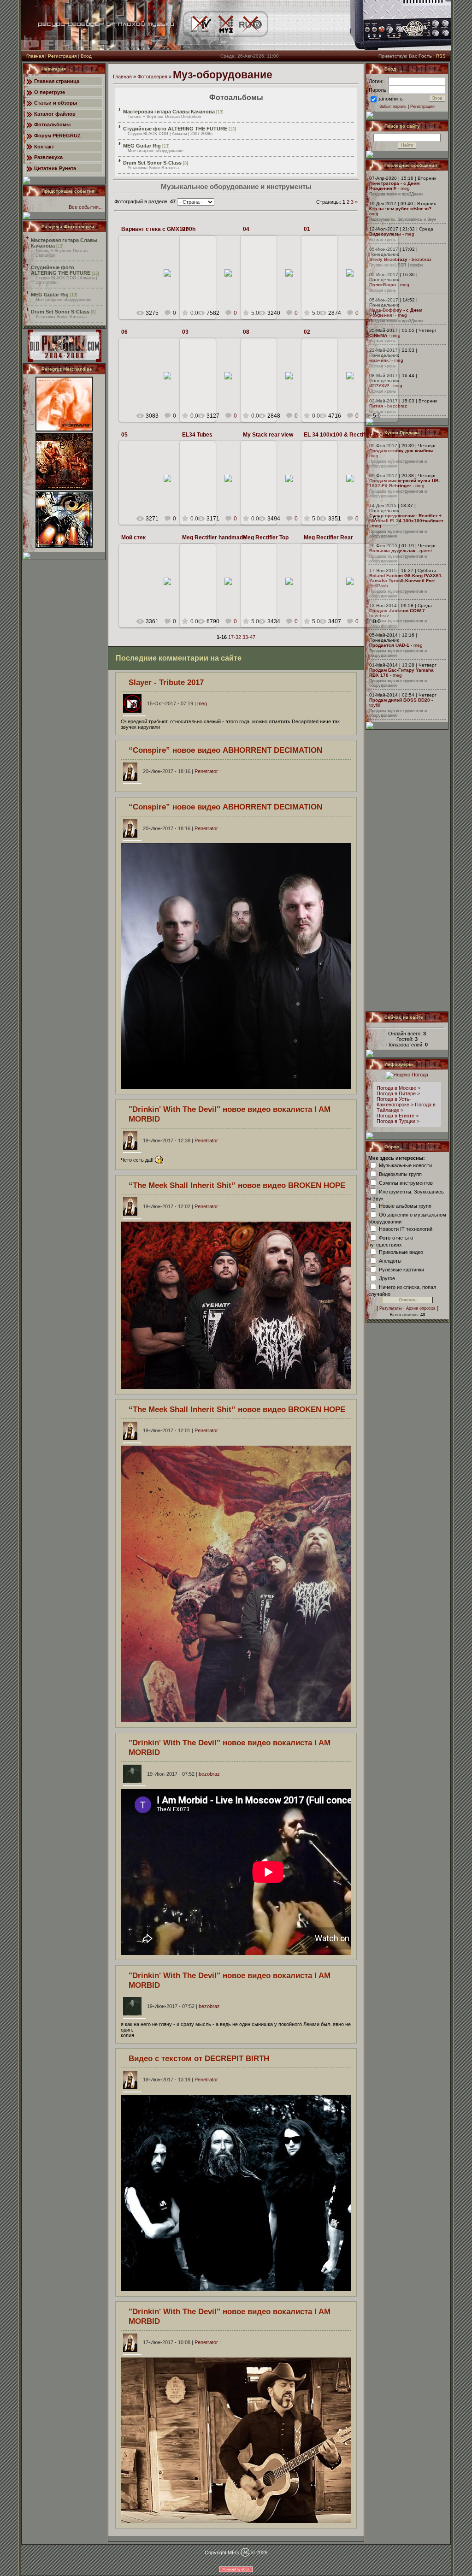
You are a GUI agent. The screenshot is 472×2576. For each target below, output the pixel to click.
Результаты (390, 1308)
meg (171, 293)
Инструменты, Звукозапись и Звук (403, 219)
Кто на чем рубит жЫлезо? (400, 209)
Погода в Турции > (398, 1121)
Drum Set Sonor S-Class (60, 312)
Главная (35, 56)
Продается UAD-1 (389, 645)
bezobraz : (185, 1774)
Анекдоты (390, 1260)
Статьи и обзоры (56, 103)
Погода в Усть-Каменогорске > (395, 1102)
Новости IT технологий (406, 1229)
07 (185, 229)
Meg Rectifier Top (266, 538)
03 (185, 332)
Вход (86, 56)
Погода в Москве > (398, 1088)
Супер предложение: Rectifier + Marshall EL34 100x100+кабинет (406, 518)
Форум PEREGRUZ (57, 136)
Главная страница (57, 81)
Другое (387, 1278)
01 (307, 229)
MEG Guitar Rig (50, 295)
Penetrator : (182, 771)
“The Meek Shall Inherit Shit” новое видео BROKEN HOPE (237, 1185)
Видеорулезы (385, 234)
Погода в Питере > (398, 1093)
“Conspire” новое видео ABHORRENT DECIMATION (225, 750)
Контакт (44, 147)
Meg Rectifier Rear (328, 538)
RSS (441, 56)
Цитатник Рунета (55, 168)
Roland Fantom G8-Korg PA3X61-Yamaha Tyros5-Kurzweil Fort (406, 578)
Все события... (86, 207)
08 (246, 332)
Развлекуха (48, 157)
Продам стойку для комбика (401, 451)
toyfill (375, 705)
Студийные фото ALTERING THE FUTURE (61, 270)
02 (307, 332)
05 (124, 435)
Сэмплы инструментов (406, 1182)
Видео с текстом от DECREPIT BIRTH (199, 2058)
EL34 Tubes (197, 435)
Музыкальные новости (405, 1165)
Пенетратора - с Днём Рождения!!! (394, 186)
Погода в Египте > (398, 1116)
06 (124, 332)
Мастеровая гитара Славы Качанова (169, 112)
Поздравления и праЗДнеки (396, 194)
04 (246, 229)
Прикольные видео (401, 1252)
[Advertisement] (407, 870)
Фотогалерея (152, 77)
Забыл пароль (393, 106)
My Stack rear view (268, 435)
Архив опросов (421, 1308)
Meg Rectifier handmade (214, 538)
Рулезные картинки (401, 1269)
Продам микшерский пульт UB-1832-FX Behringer (404, 483)
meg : (178, 703)
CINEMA (378, 335)
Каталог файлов (55, 114)
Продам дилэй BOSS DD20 (400, 700)
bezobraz (422, 259)
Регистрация (62, 56)
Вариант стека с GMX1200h (158, 229)
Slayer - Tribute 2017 (166, 682)
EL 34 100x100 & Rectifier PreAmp (349, 435)
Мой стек (133, 538)
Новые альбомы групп (405, 1205)
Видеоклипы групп (400, 1174)
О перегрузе (50, 92)
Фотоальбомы (52, 124)
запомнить (390, 99)
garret (426, 551)
